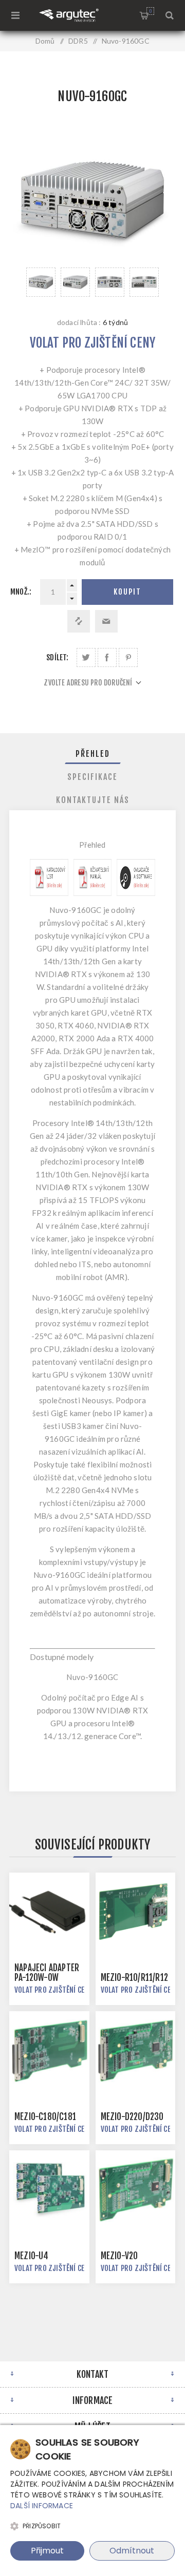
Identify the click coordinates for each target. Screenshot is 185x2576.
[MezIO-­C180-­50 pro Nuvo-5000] (49, 2051)
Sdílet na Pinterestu (128, 657)
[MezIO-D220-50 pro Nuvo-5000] (136, 2051)
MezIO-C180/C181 (45, 2117)
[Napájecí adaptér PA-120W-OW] (49, 1913)
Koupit (127, 592)
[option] (41, 282)
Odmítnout (132, 2551)
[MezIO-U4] (49, 2190)
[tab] (92, 754)
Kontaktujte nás (93, 800)
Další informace (42, 2506)
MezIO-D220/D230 (132, 2117)
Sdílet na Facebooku (107, 657)
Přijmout (47, 2551)
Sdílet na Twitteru (86, 657)
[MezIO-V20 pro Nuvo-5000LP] (136, 2190)
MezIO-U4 (32, 2256)
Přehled (93, 754)
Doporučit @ (106, 621)
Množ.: (21, 592)
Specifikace (92, 777)
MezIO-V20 (119, 2256)
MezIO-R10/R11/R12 (134, 1978)
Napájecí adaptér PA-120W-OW (47, 1973)
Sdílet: (57, 657)
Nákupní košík (150, 11)
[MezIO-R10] (136, 1913)
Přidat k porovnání (79, 621)
